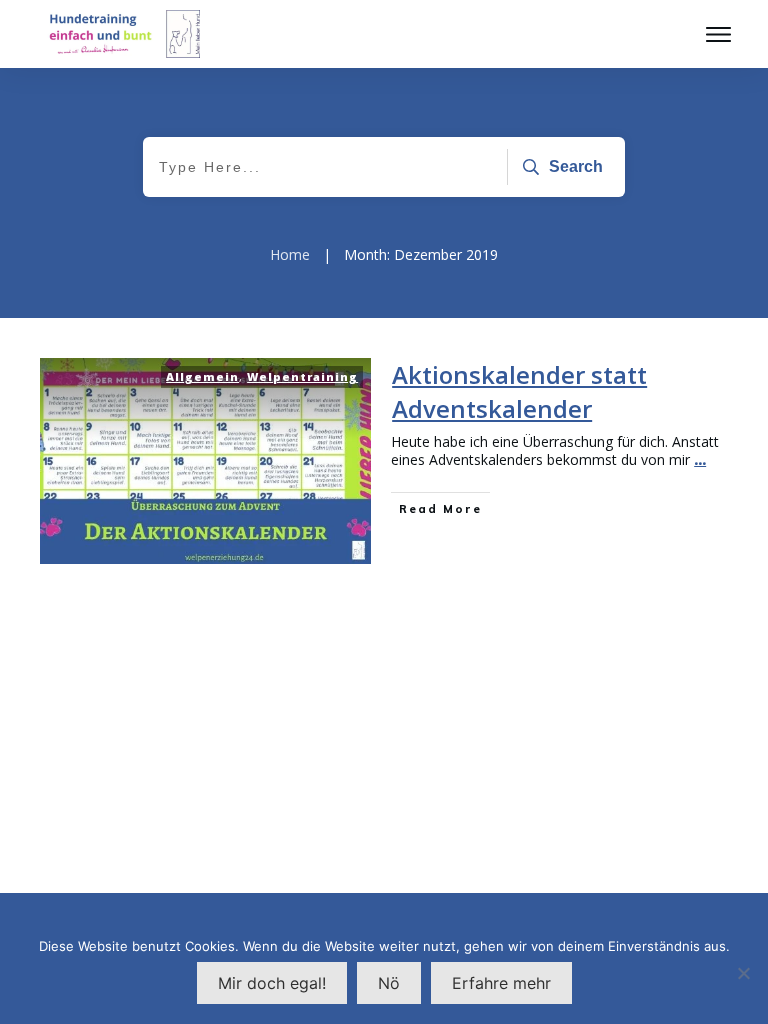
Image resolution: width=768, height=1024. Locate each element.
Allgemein (202, 376)
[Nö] (743, 973)
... (700, 459)
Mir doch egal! (272, 983)
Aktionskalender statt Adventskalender (519, 391)
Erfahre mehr (501, 983)
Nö (389, 983)
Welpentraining (302, 376)
